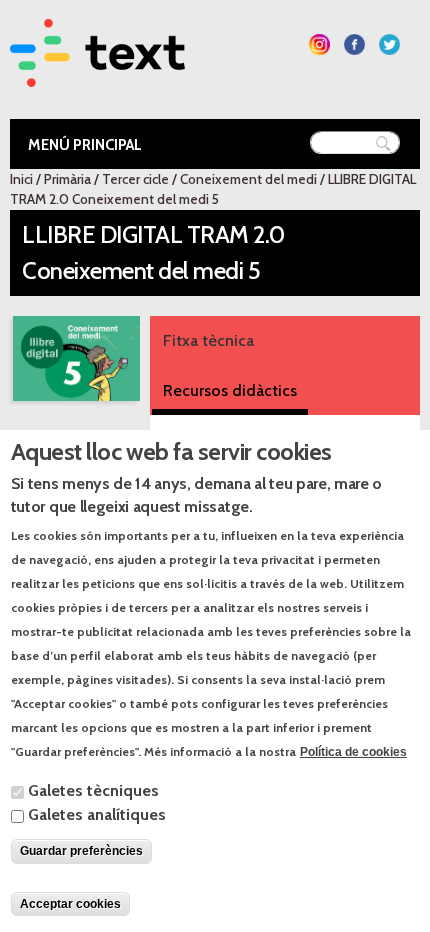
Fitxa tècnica (208, 340)
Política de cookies (353, 752)
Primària (67, 179)
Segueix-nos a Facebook (354, 44)
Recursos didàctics (230, 390)
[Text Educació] (97, 74)
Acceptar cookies (70, 904)
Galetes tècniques (93, 790)
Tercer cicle (135, 179)
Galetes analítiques (97, 814)
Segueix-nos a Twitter (389, 44)
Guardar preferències (81, 851)
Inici (21, 179)
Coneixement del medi (248, 179)
